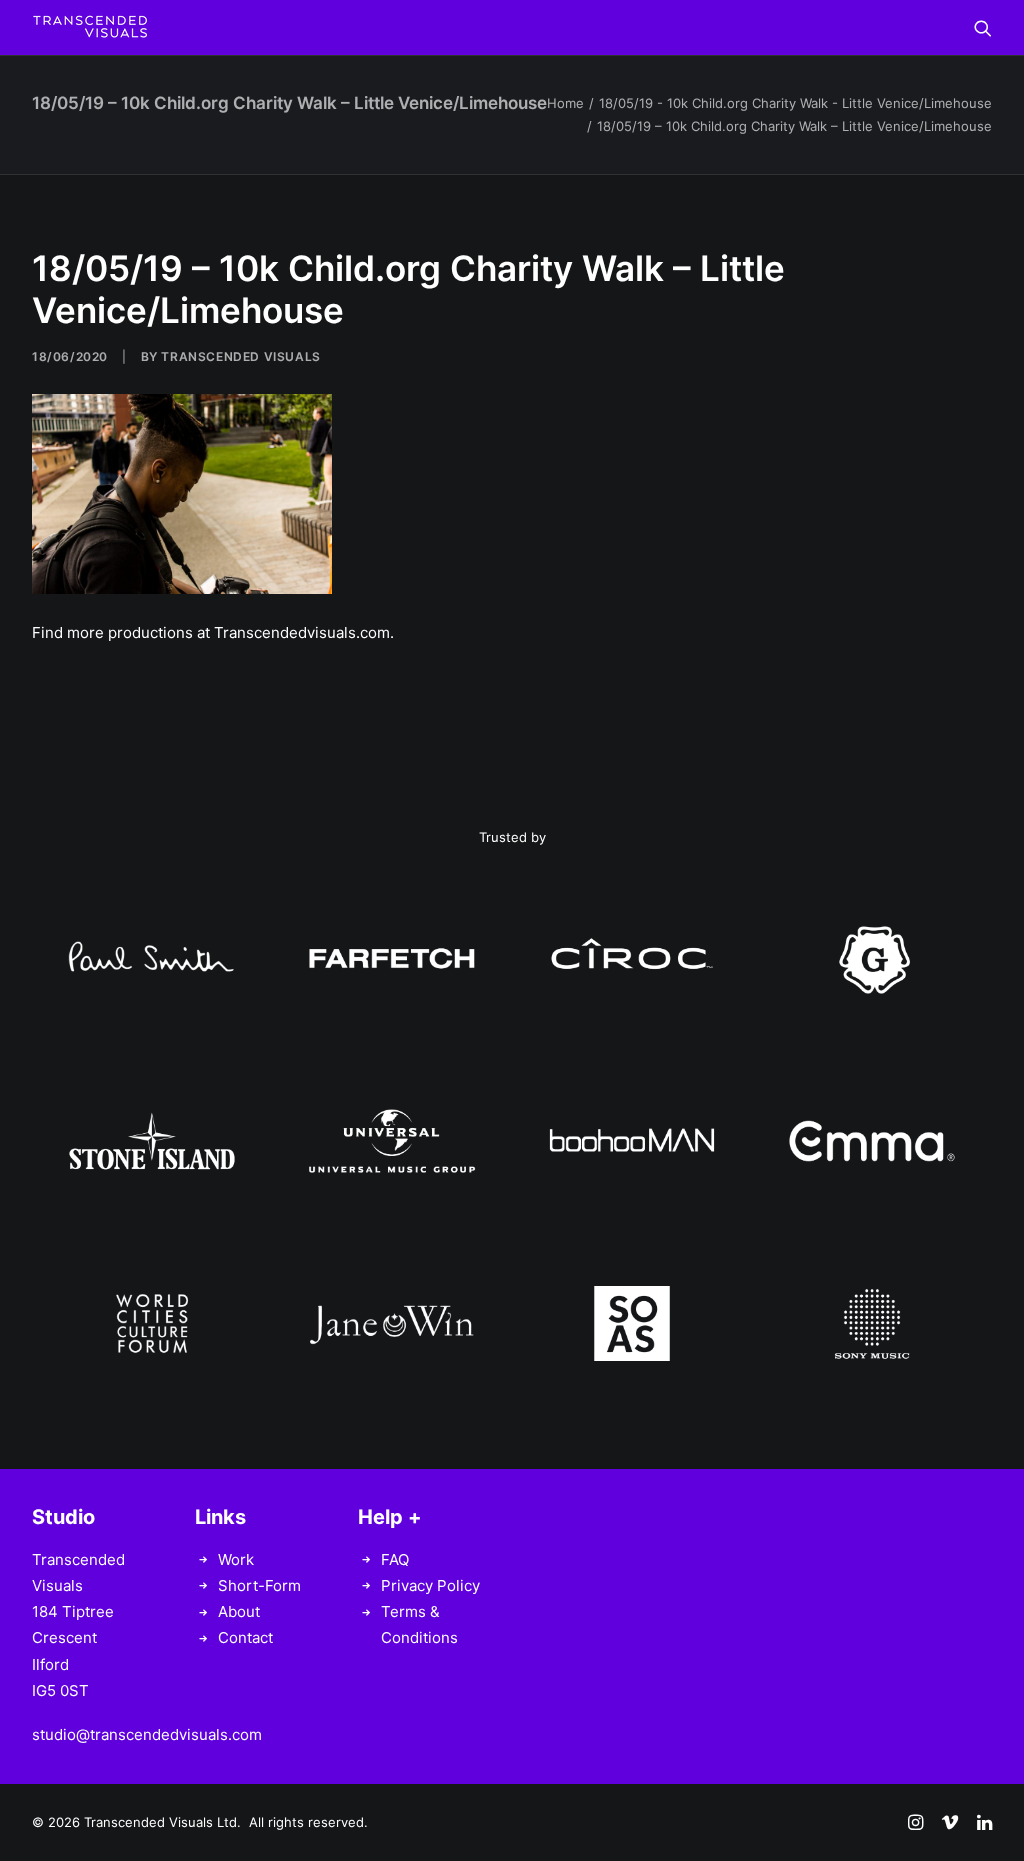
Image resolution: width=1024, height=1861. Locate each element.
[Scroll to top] (986, 1821)
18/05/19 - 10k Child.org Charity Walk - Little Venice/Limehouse (795, 103)
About (239, 1611)
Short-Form (259, 1585)
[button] (983, 27)
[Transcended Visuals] (90, 27)
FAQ (395, 1559)
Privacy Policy (430, 1585)
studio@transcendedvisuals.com (147, 1734)
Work (236, 1559)
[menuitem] (983, 27)
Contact (245, 1637)
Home (565, 103)
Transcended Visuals (240, 356)
